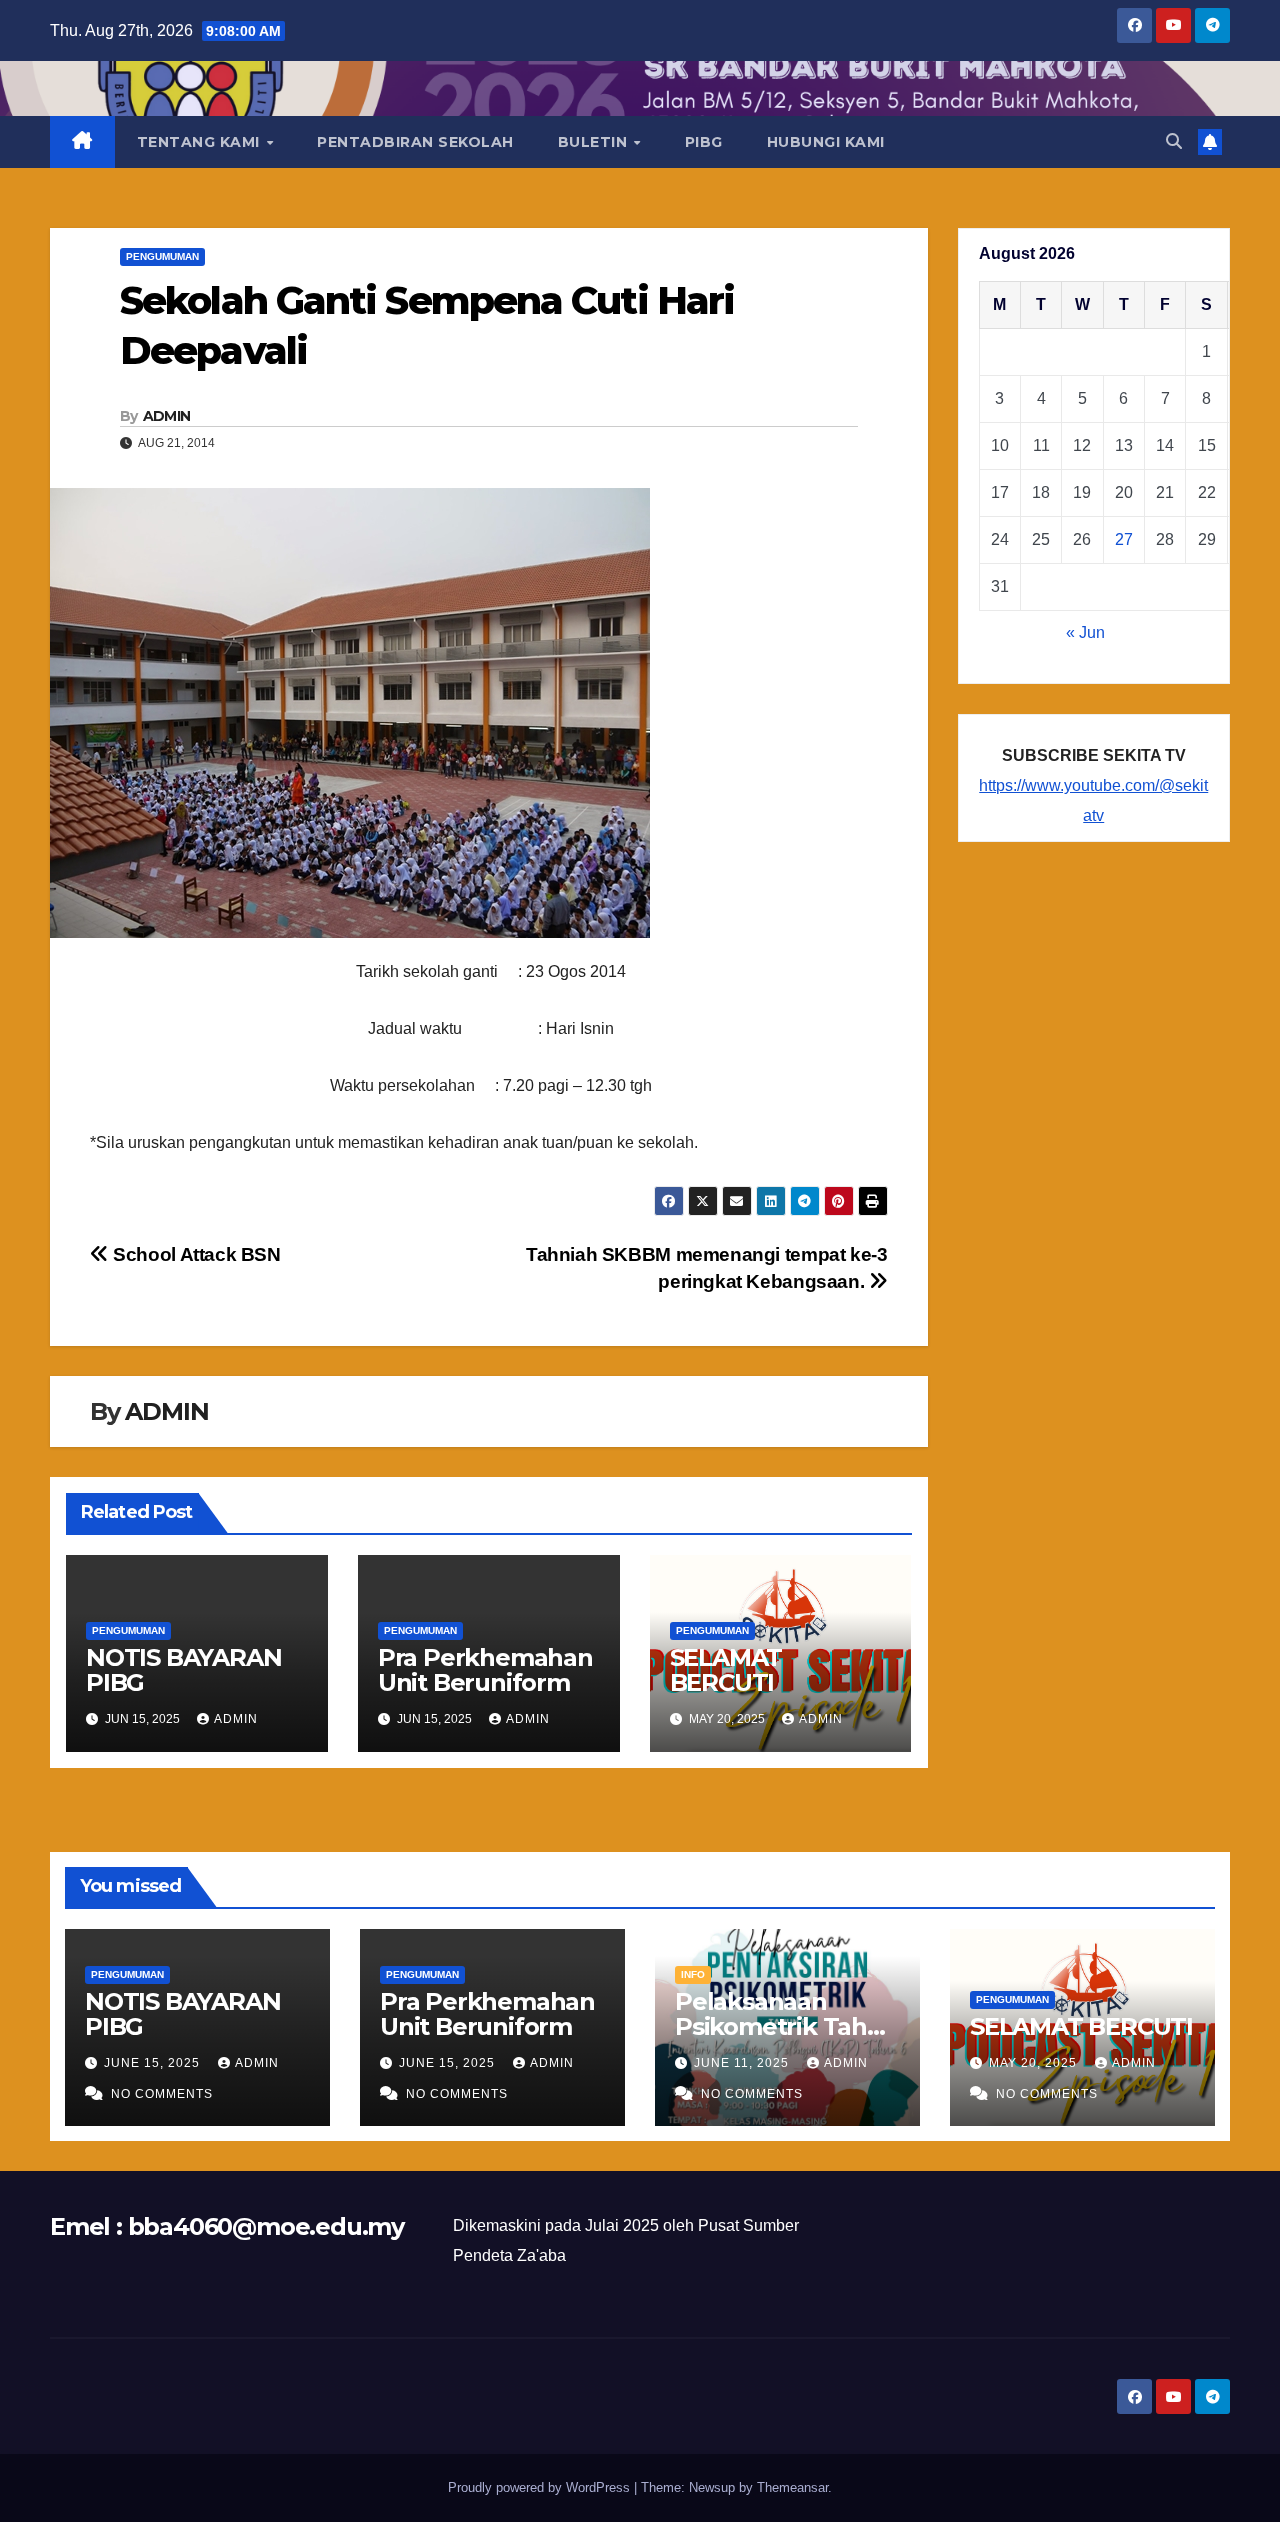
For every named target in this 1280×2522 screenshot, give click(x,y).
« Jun (1085, 632)
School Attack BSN (195, 1254)
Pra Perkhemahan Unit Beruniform (485, 1670)
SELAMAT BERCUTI (726, 1670)
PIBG (704, 142)
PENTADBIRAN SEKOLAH (415, 142)
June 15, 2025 (154, 2063)
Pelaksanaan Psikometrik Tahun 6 (787, 2026)
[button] (1174, 141)
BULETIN (595, 142)
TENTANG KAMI (201, 142)
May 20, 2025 (1035, 2063)
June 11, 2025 (743, 2063)
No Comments (162, 2094)
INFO (693, 1974)
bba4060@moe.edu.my (266, 2226)
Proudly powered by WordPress (541, 2487)
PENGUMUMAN (162, 256)
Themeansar (792, 2487)
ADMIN (167, 416)
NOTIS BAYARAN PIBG (183, 1670)
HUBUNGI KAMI (826, 142)
